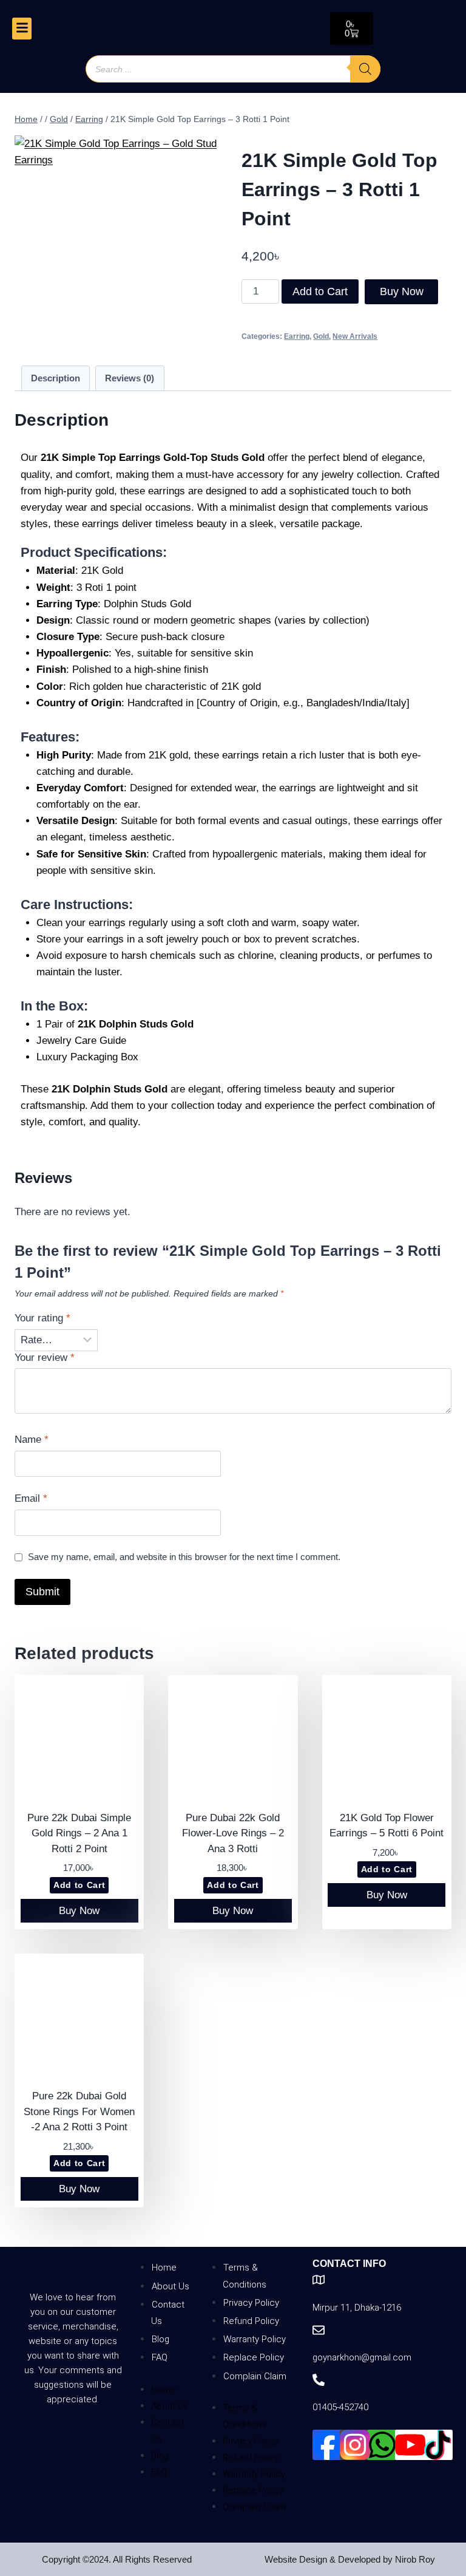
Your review (45, 1358)
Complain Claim (255, 2376)
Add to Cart (320, 291)
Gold (321, 336)
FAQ (160, 2357)
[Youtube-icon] (410, 2445)
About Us (171, 2286)
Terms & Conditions (245, 2276)
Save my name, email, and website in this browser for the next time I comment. (184, 1557)
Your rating (42, 1318)
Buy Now (402, 291)
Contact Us (168, 2313)
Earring (297, 336)
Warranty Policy (255, 2339)
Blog (160, 2339)
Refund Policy (251, 2321)
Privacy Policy (251, 2303)
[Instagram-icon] (355, 2445)
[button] (22, 28)
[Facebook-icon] (328, 2445)
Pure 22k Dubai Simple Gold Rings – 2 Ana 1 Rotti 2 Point (79, 1833)
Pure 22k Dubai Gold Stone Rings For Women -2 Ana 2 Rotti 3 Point (79, 2111)
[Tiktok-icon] (437, 2445)
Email (31, 1498)
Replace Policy (254, 2357)
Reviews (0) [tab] (130, 378)
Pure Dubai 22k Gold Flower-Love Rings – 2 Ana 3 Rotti (233, 1833)
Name (32, 1440)
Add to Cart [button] (79, 1885)
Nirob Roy (415, 2559)
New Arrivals (355, 336)
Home (164, 2268)
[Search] (365, 69)
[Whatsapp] (382, 2445)
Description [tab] (56, 378)
